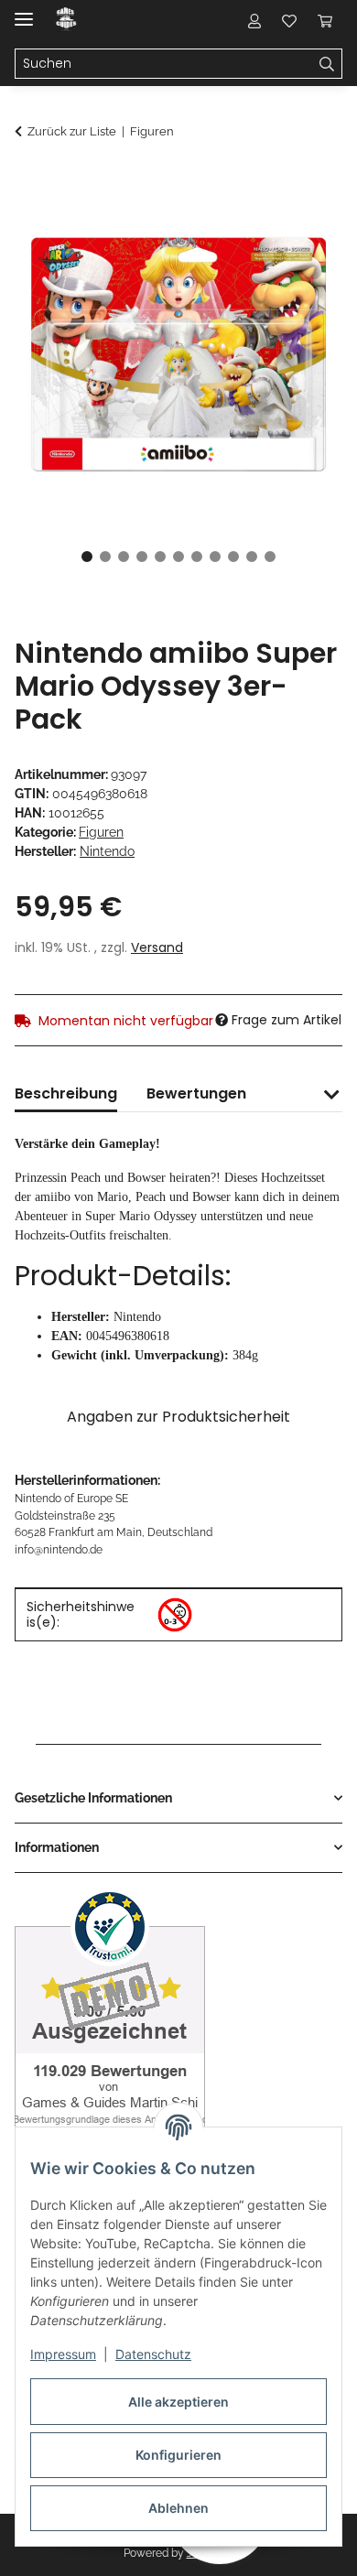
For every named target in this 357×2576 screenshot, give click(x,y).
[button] (254, 20)
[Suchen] (327, 64)
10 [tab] (252, 557)
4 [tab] (142, 557)
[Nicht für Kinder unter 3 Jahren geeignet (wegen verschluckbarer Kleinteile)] (175, 1615)
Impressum (63, 2354)
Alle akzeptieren (178, 2402)
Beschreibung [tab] (66, 1093)
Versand (157, 947)
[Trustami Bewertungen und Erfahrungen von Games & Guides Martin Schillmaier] (110, 2024)
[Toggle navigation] (24, 11)
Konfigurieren (178, 2455)
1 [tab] (87, 557)
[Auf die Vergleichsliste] (256, 225)
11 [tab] (270, 557)
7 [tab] (197, 557)
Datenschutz (153, 2354)
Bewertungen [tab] (196, 1093)
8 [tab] (215, 557)
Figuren (101, 832)
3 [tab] (124, 557)
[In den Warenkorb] (29, 180)
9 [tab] (233, 557)
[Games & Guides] (66, 21)
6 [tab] (178, 557)
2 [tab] (105, 557)
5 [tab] (160, 557)
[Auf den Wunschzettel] (304, 225)
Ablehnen (178, 2508)
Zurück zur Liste (72, 131)
